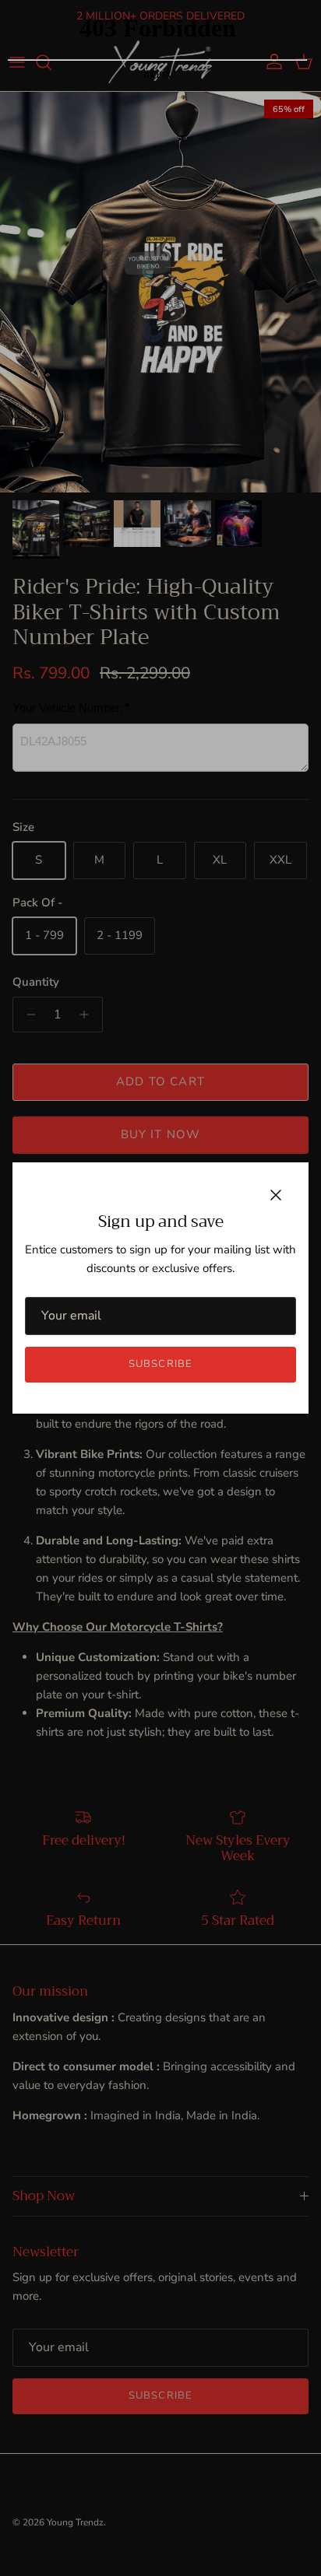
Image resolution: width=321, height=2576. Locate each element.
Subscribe (160, 1364)
